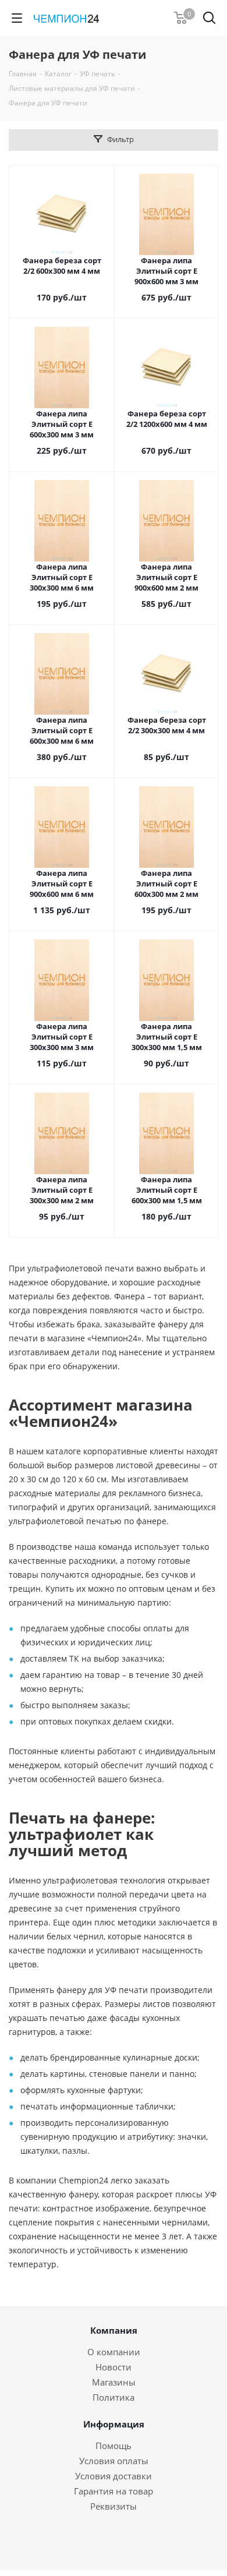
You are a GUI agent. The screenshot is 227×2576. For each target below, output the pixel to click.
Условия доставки (114, 2476)
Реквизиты (114, 2506)
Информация (114, 2424)
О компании (114, 2352)
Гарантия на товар (114, 2491)
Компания (114, 2330)
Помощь (114, 2446)
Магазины (114, 2382)
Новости (114, 2367)
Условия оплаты (114, 2461)
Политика (114, 2397)
